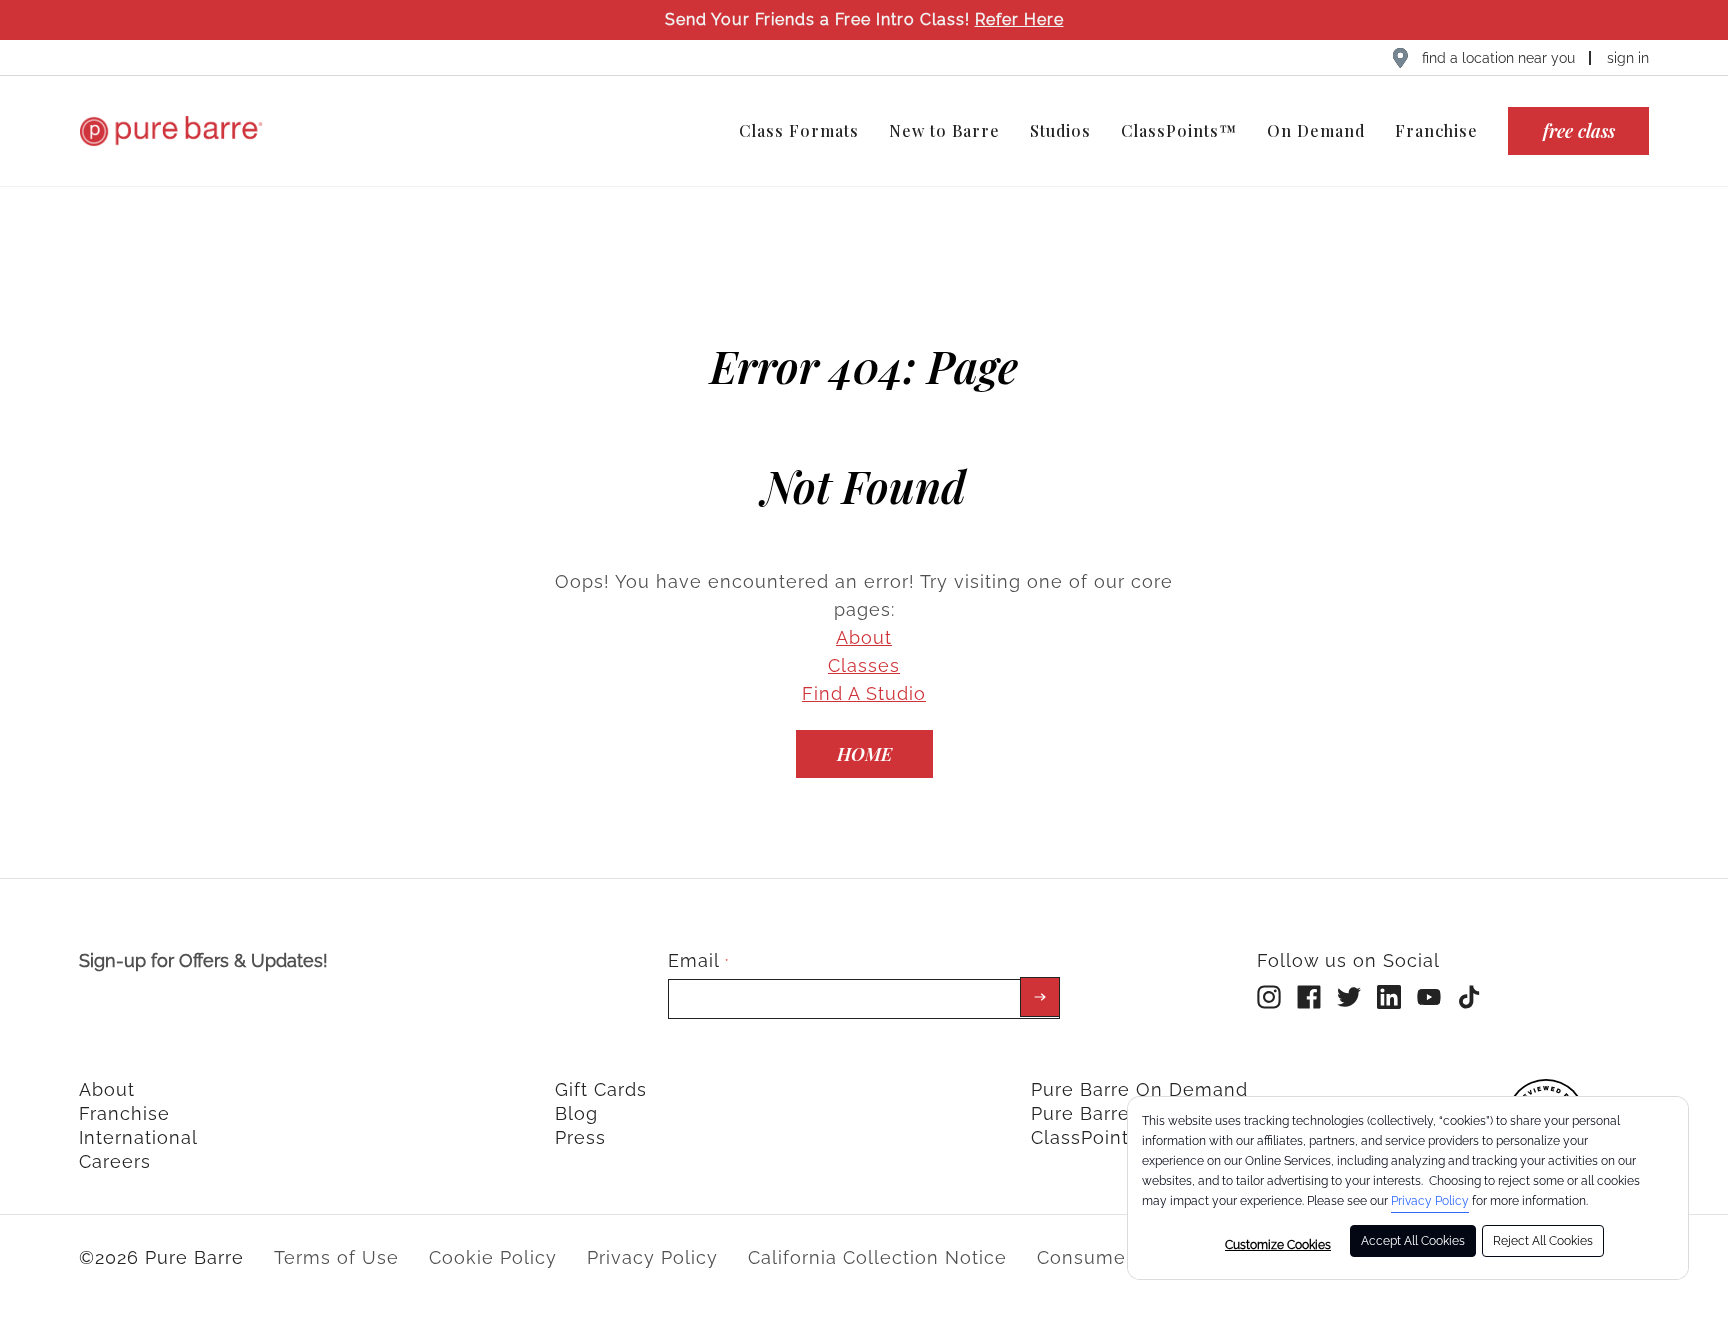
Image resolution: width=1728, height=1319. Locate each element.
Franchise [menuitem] (1436, 130)
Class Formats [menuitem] (799, 130)
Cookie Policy (493, 1257)
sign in (1628, 58)
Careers (115, 1161)
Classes (864, 665)
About (864, 637)
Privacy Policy (1430, 1201)
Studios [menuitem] (1060, 130)
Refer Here (1019, 19)
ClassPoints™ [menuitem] (1179, 130)
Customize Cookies (1278, 1245)
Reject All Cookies (1543, 1241)
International (138, 1137)
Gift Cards (601, 1089)
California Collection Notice (877, 1257)
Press (580, 1137)
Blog (576, 1113)
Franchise (124, 1113)
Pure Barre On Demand (1139, 1089)
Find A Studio (864, 693)
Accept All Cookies (1413, 1241)
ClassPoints (1085, 1137)
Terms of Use (336, 1257)
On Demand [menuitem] (1316, 130)
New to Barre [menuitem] (944, 130)
